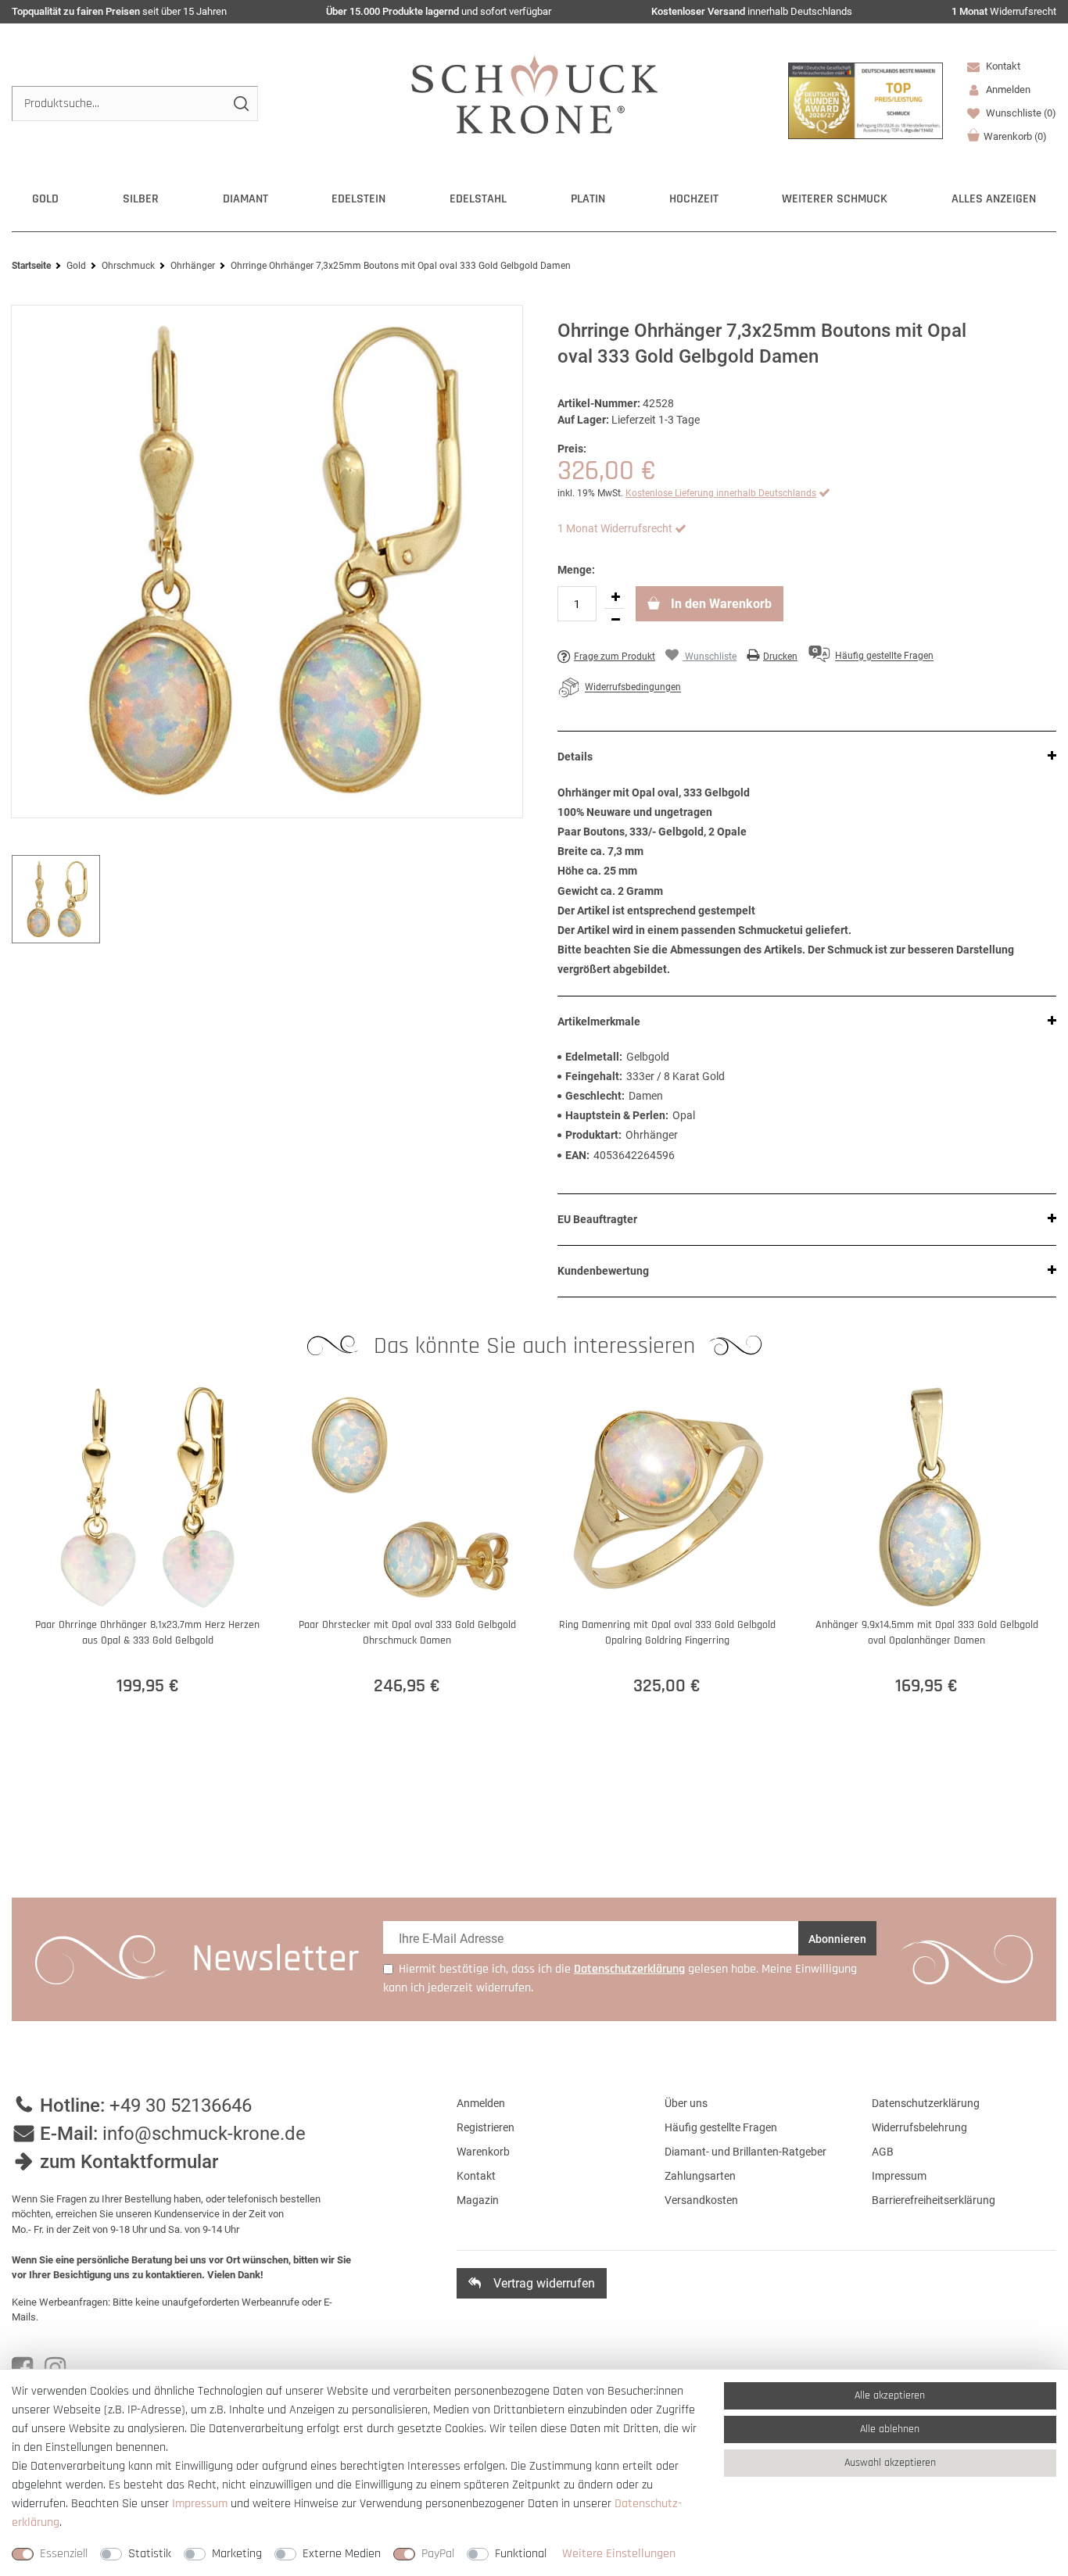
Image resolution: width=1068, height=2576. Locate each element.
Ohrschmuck (128, 266)
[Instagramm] (55, 2368)
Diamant (245, 199)
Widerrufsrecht (1004, 11)
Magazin (478, 2200)
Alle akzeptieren (890, 2395)
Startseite (31, 266)
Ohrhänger (193, 266)
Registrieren (486, 2127)
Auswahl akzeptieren (890, 2463)
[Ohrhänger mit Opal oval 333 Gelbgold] (267, 562)
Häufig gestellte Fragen (721, 2127)
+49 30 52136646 (181, 2106)
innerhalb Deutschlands (752, 11)
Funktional (521, 2554)
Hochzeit (694, 199)
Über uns (686, 2103)
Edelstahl (478, 199)
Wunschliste (1020, 113)
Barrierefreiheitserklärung (934, 2200)
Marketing (237, 2554)
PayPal (438, 2554)
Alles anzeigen (994, 199)
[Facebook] (22, 2368)
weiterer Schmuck (835, 199)
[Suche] (240, 104)
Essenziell (64, 2554)
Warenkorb (1015, 136)
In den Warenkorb (720, 604)
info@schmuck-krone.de (204, 2134)
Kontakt (1002, 66)
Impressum (899, 2176)
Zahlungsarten (700, 2176)
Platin (588, 199)
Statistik (150, 2554)
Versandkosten (701, 2200)
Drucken (780, 657)
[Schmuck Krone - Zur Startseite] (534, 93)
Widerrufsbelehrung (919, 2127)
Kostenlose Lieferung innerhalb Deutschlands (721, 493)
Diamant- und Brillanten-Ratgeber (745, 2152)
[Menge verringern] (615, 620)
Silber (141, 199)
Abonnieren (837, 1939)
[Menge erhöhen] (615, 597)
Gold (45, 199)
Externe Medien (342, 2554)
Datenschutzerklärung (926, 2103)
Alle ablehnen (890, 2429)
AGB (883, 2152)
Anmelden (481, 2103)
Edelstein (358, 199)
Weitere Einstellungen (619, 2554)
